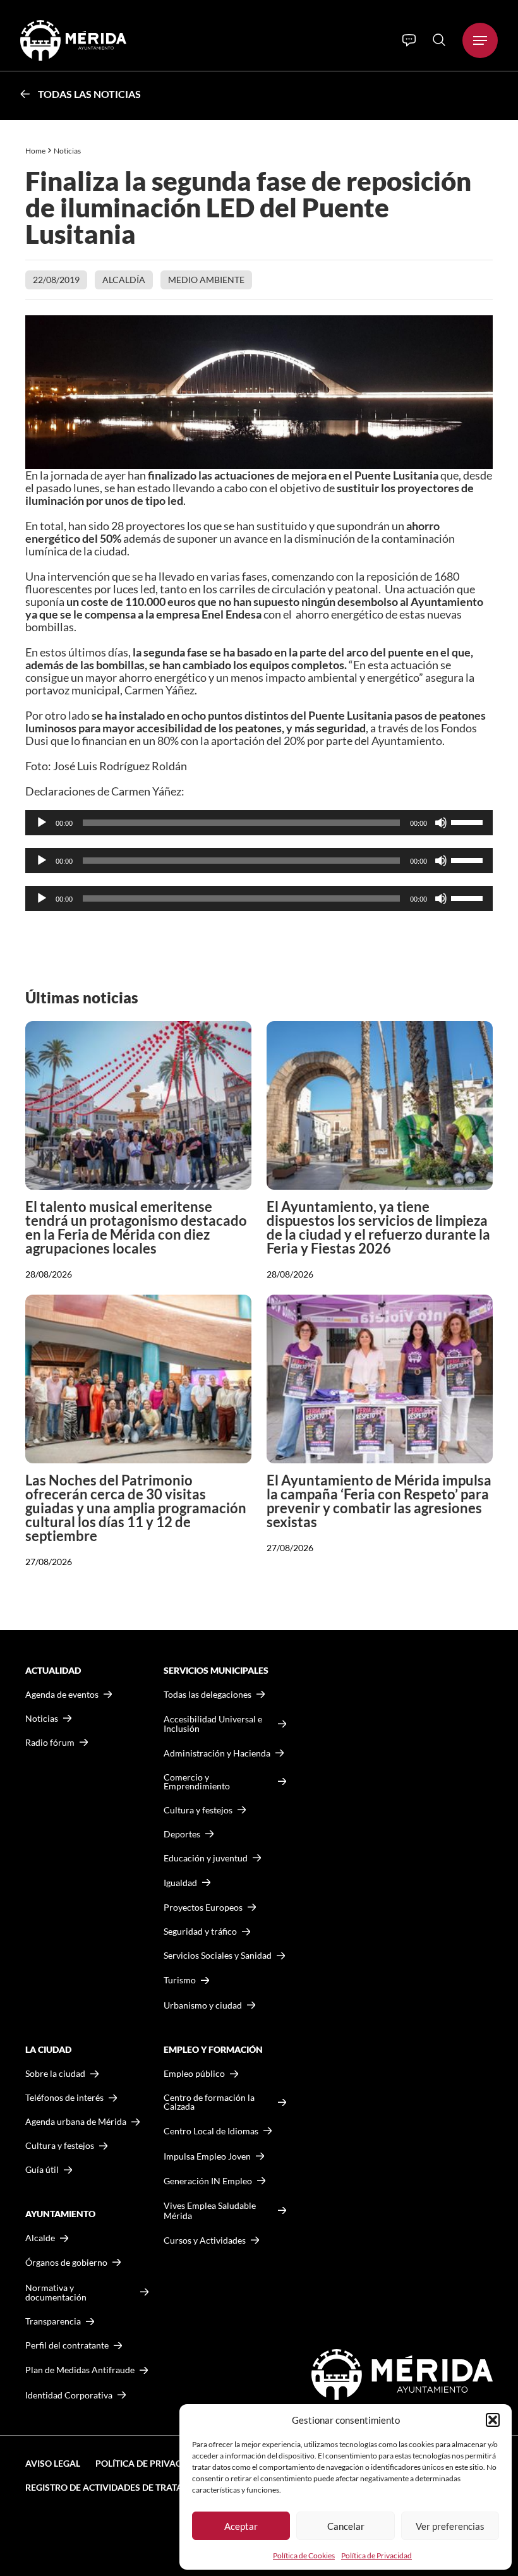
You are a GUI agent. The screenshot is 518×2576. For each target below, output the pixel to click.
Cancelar (346, 2526)
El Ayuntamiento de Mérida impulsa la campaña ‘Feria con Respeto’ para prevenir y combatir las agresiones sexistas (379, 1501)
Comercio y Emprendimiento (197, 1782)
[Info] (409, 40)
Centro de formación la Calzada (209, 2102)
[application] (259, 823)
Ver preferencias (450, 2526)
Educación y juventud (206, 1858)
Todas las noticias (89, 94)
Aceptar (241, 2526)
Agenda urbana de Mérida (76, 2122)
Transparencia (53, 2321)
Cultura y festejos (60, 2146)
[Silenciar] (441, 823)
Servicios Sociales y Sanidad (218, 1956)
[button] (493, 2420)
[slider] (469, 821)
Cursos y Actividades (205, 2240)
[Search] (439, 40)
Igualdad (180, 1883)
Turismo (180, 1980)
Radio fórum (50, 1743)
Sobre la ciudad (55, 2074)
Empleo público (194, 2074)
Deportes (182, 1834)
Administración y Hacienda (217, 1753)
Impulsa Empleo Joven (207, 2156)
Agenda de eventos (62, 1695)
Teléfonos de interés (64, 2098)
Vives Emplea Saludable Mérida (210, 2210)
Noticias (68, 151)
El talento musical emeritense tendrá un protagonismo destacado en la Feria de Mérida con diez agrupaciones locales (136, 1227)
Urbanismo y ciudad (203, 2005)
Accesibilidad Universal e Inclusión (213, 1724)
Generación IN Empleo (208, 2181)
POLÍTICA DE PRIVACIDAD (149, 2463)
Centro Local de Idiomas (211, 2131)
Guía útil (42, 2170)
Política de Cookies (304, 2555)
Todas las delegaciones (208, 1695)
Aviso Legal (53, 2463)
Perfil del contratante (67, 2345)
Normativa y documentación (56, 2293)
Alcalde (40, 2238)
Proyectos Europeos (203, 1907)
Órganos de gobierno (66, 2262)
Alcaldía (124, 280)
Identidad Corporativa (69, 2395)
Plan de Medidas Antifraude (80, 2370)
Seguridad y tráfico (200, 1932)
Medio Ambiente (206, 280)
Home (35, 151)
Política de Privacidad (376, 2555)
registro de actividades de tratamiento (121, 2487)
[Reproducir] (42, 823)
